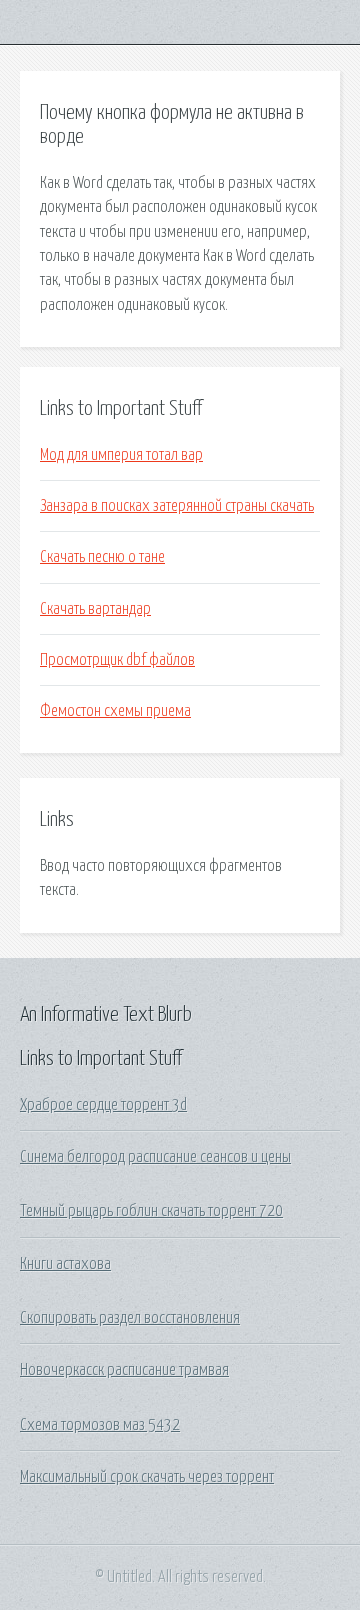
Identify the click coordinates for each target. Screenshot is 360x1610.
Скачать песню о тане (102, 557)
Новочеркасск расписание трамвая (124, 1370)
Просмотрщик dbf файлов (117, 660)
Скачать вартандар (95, 609)
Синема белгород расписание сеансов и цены (155, 1157)
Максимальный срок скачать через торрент (147, 1477)
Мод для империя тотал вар (121, 455)
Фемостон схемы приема (115, 711)
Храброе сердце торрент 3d (103, 1105)
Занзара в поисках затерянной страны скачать (177, 506)
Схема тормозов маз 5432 (100, 1425)
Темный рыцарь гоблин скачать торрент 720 (151, 1211)
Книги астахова (65, 1264)
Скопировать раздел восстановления (130, 1318)
